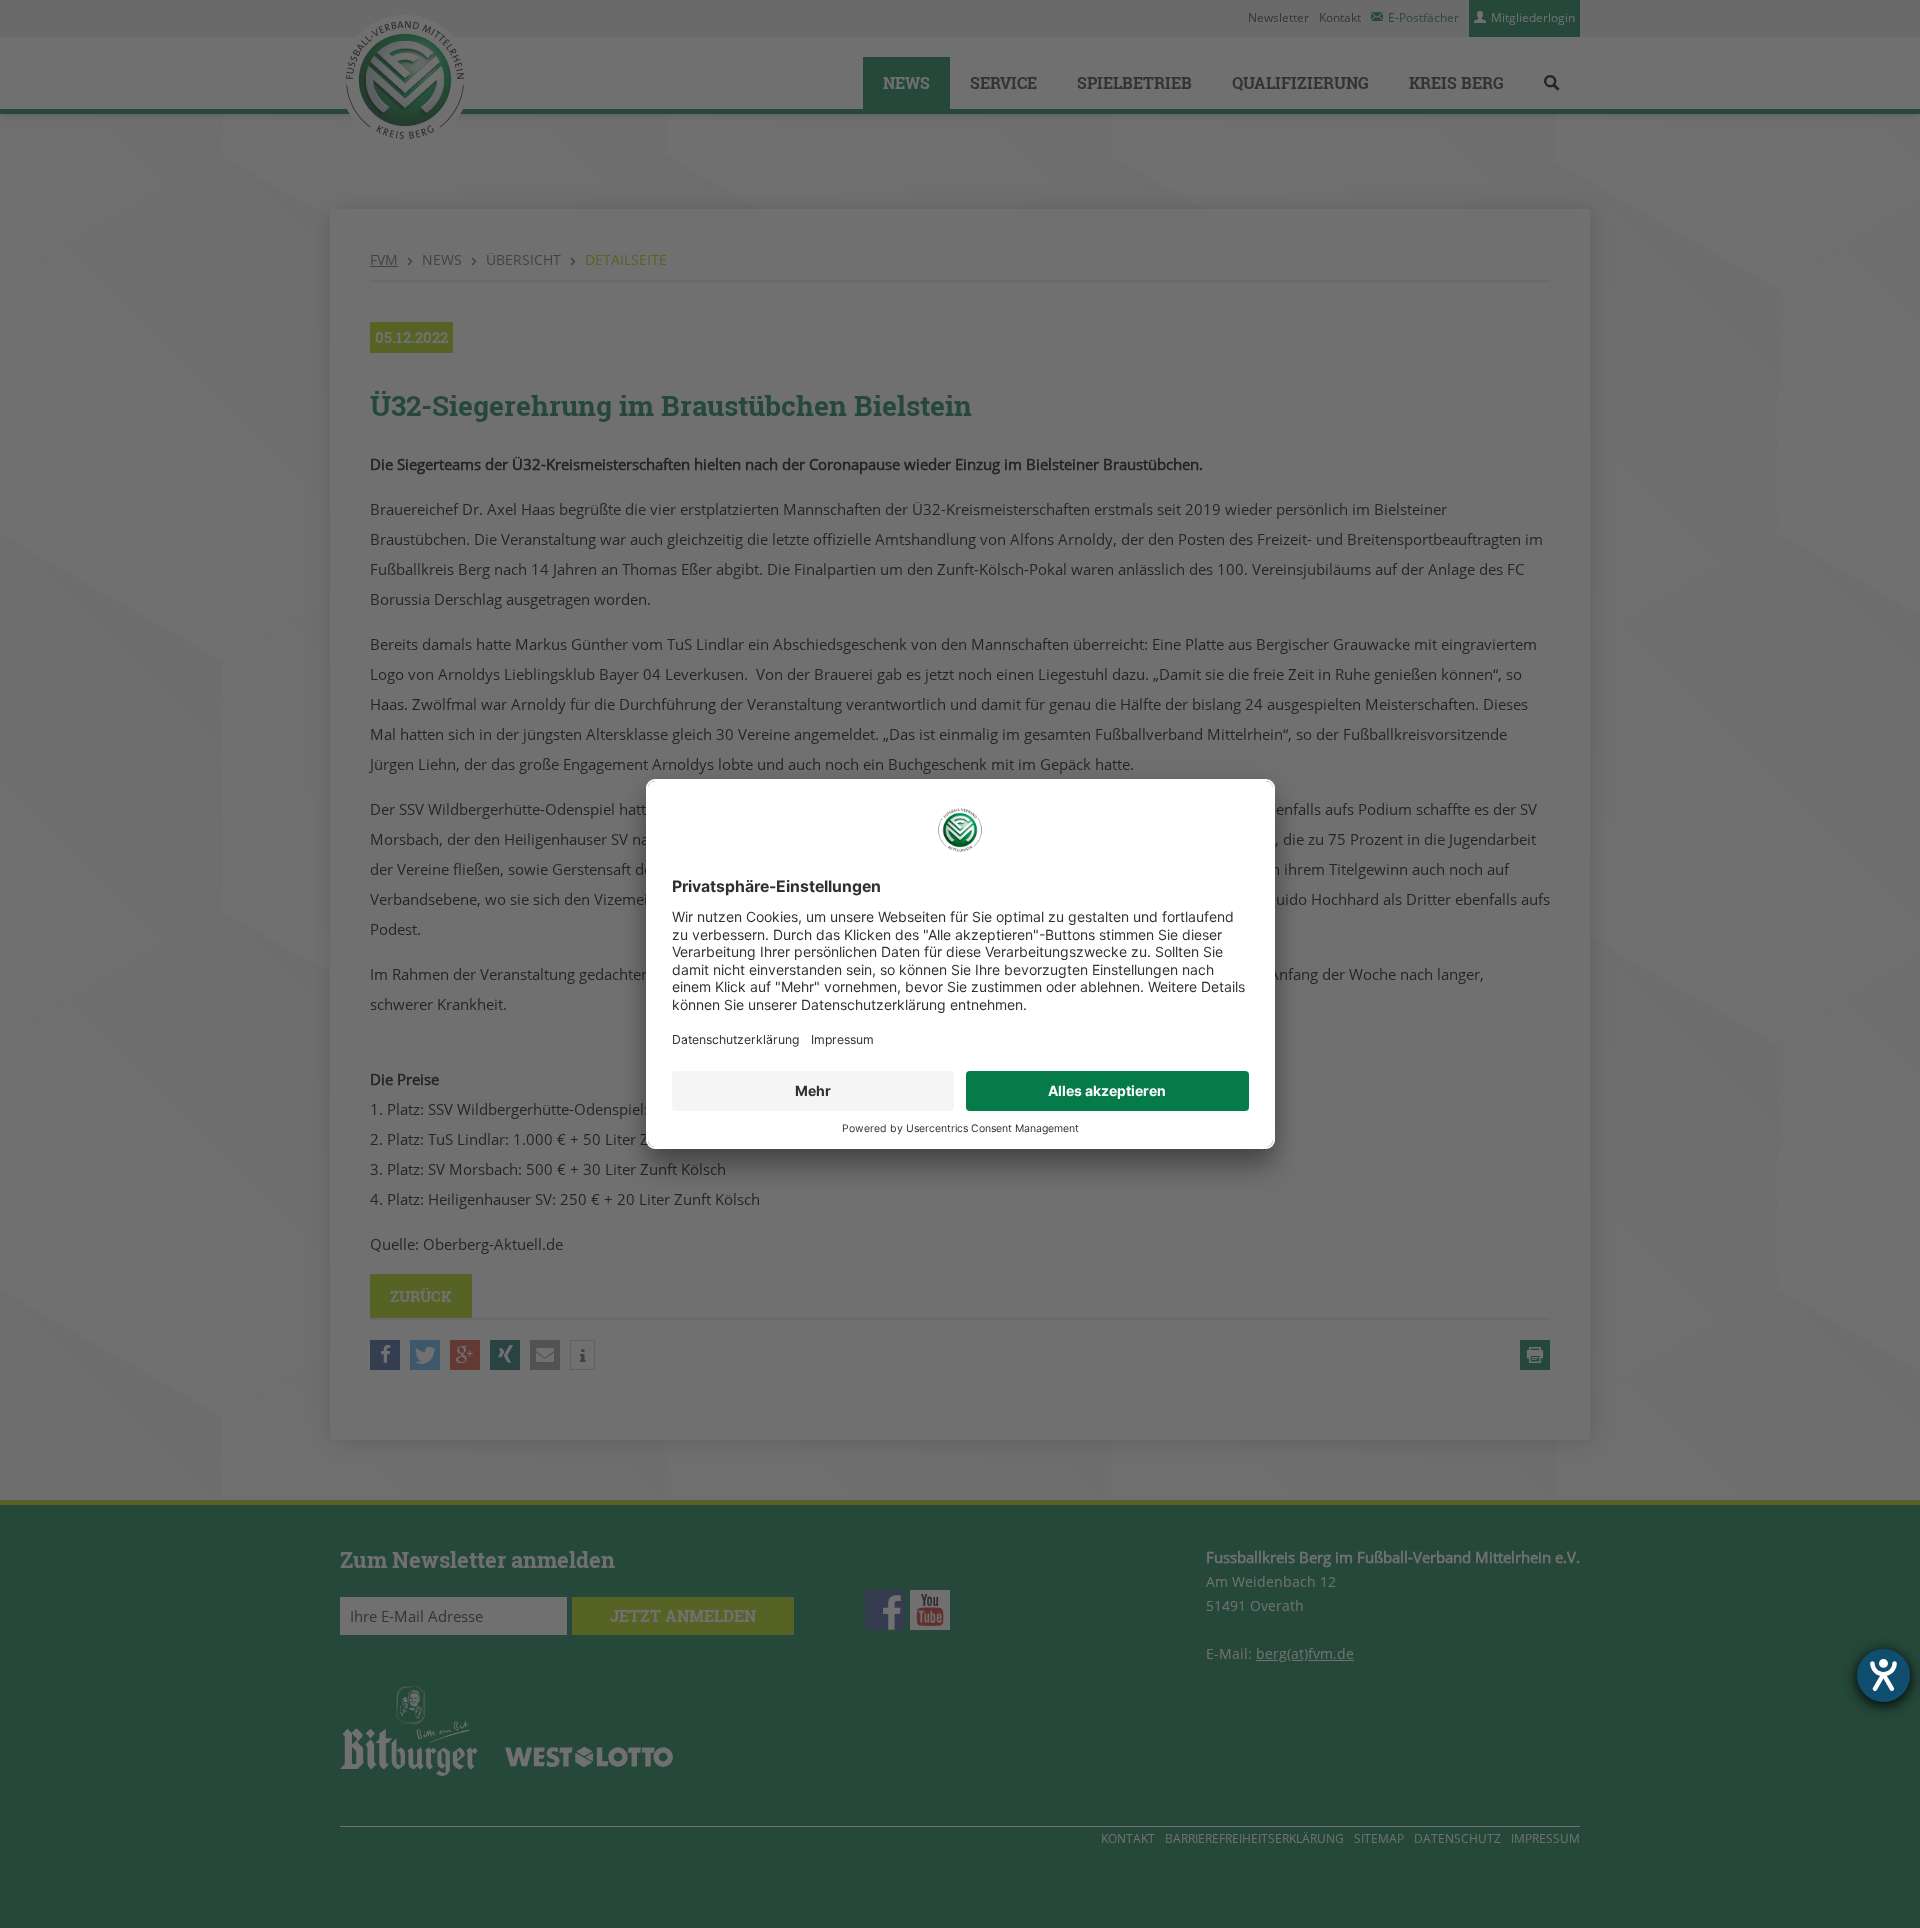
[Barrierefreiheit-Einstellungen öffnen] (1883, 1675)
